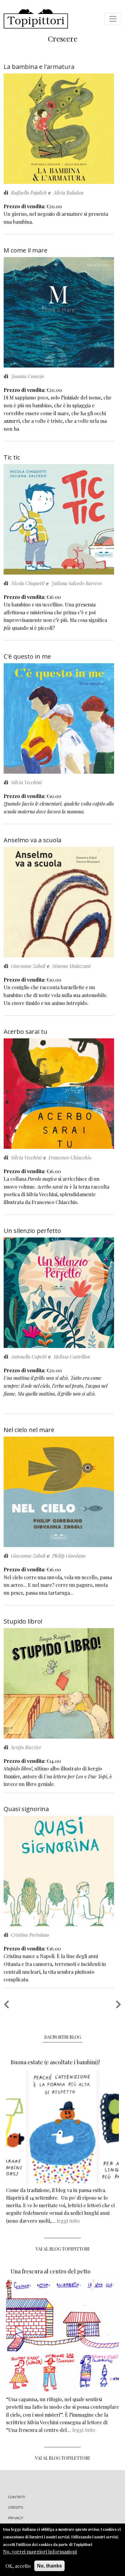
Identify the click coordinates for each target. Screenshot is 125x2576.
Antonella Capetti (29, 1357)
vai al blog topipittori (63, 2249)
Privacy (16, 2518)
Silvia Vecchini (26, 782)
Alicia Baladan (68, 193)
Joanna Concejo (27, 376)
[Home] (36, 19)
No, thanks (49, 2566)
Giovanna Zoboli (28, 966)
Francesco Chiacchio (70, 1157)
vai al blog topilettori (62, 2458)
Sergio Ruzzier (26, 1747)
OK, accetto (18, 2566)
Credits (16, 2507)
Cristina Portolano (30, 1935)
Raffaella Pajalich (29, 193)
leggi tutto (68, 2221)
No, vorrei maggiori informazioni (40, 2552)
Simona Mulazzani (71, 966)
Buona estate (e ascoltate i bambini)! (55, 2062)
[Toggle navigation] (113, 19)
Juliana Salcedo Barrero (77, 583)
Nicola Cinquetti (28, 583)
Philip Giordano (69, 1556)
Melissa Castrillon (72, 1357)
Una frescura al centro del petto (51, 2271)
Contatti (17, 2497)
